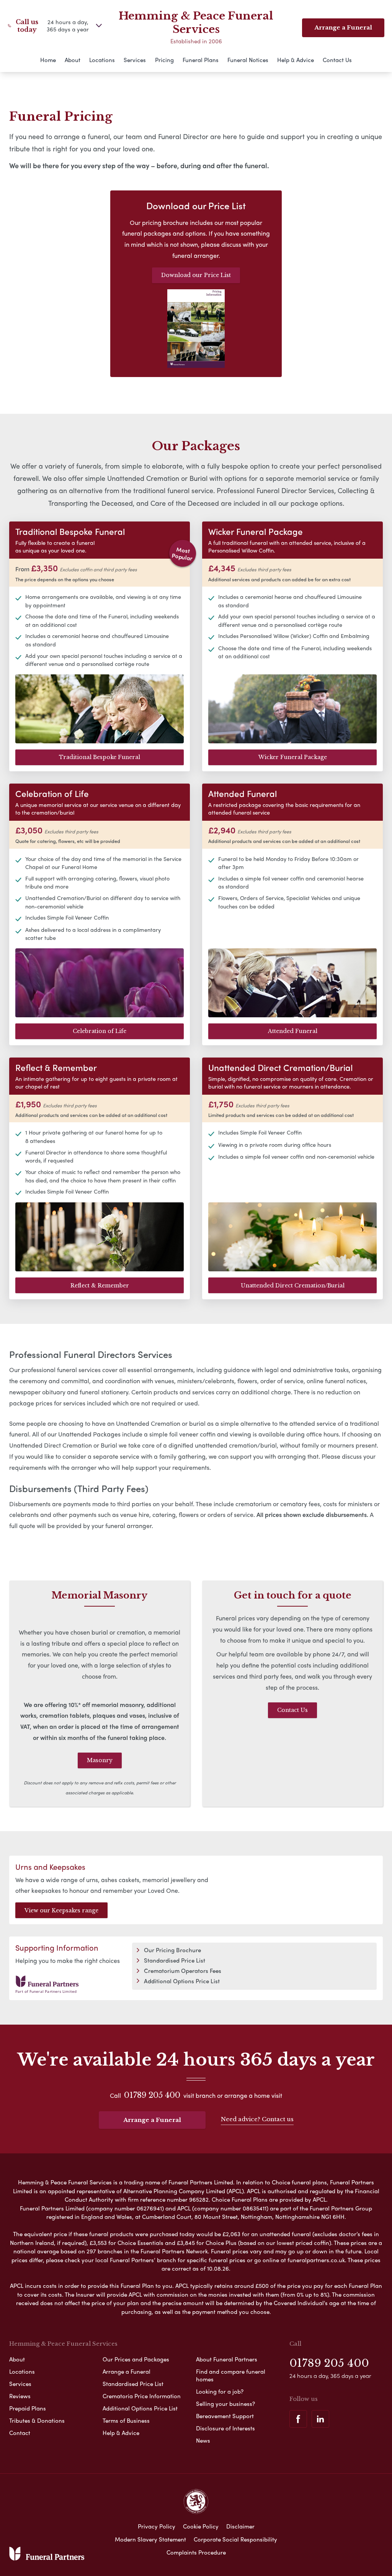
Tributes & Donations (37, 2420)
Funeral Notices (248, 60)
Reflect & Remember (100, 1286)
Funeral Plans (201, 60)
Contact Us (337, 60)
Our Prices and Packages (136, 2359)
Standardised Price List (175, 1960)
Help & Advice (296, 60)
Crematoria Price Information (142, 2396)
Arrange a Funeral (152, 2120)
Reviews (20, 2396)
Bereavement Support (225, 2416)
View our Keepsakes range (61, 1910)
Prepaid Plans (28, 2408)
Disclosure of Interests (225, 2428)
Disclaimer (240, 2526)
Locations (102, 60)
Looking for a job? (220, 2391)
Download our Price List (196, 275)
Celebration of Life (100, 1031)
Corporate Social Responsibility (235, 2539)
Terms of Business (126, 2420)
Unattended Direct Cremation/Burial (293, 1286)
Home (48, 60)
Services (135, 60)
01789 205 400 (152, 2095)
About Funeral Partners (227, 2359)
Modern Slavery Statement (150, 2539)
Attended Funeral (293, 1031)
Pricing (164, 60)
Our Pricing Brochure (172, 1950)
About (73, 60)
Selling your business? (225, 2404)
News (203, 2440)
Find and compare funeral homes (231, 2375)
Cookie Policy (201, 2526)
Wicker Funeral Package (293, 757)
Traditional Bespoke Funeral (100, 757)
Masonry (100, 1760)
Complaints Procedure (196, 2552)
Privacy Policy (157, 2526)
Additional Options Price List (182, 1981)
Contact (20, 2433)
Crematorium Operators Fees (183, 1971)
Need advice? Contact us (257, 2119)
